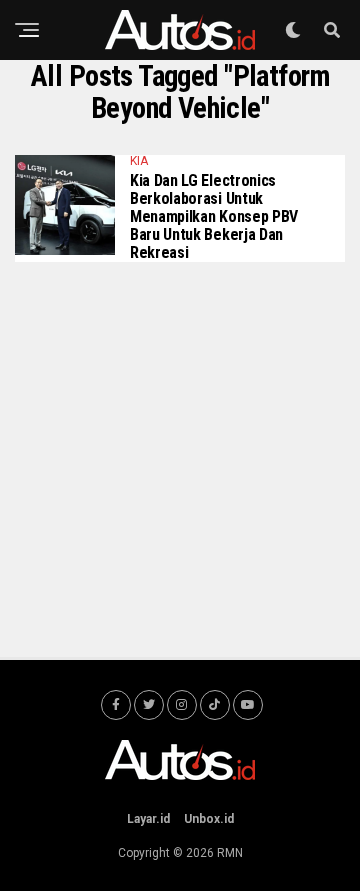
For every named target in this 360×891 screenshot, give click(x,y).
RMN (230, 853)
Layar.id (148, 819)
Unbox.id (209, 819)
